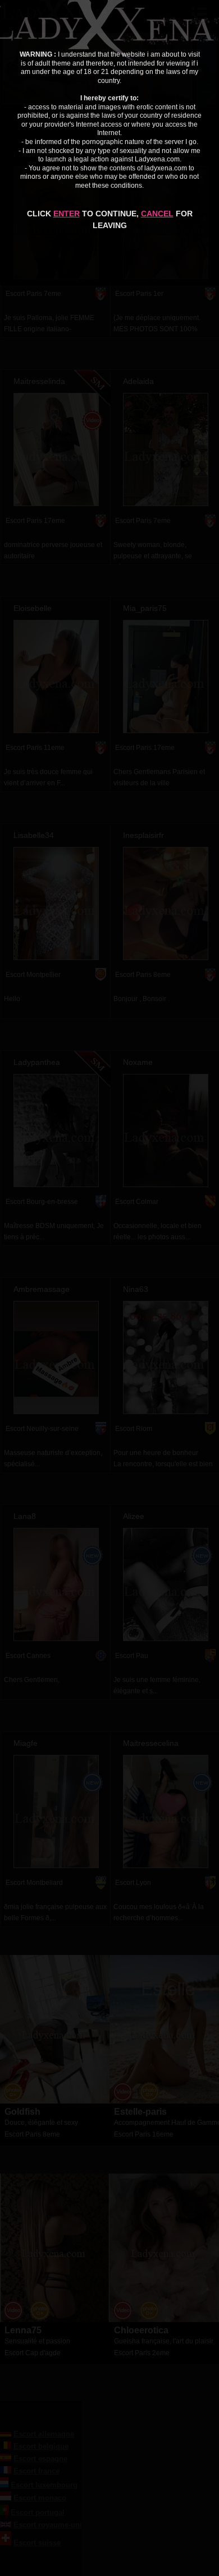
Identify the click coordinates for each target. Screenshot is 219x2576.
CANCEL (157, 214)
